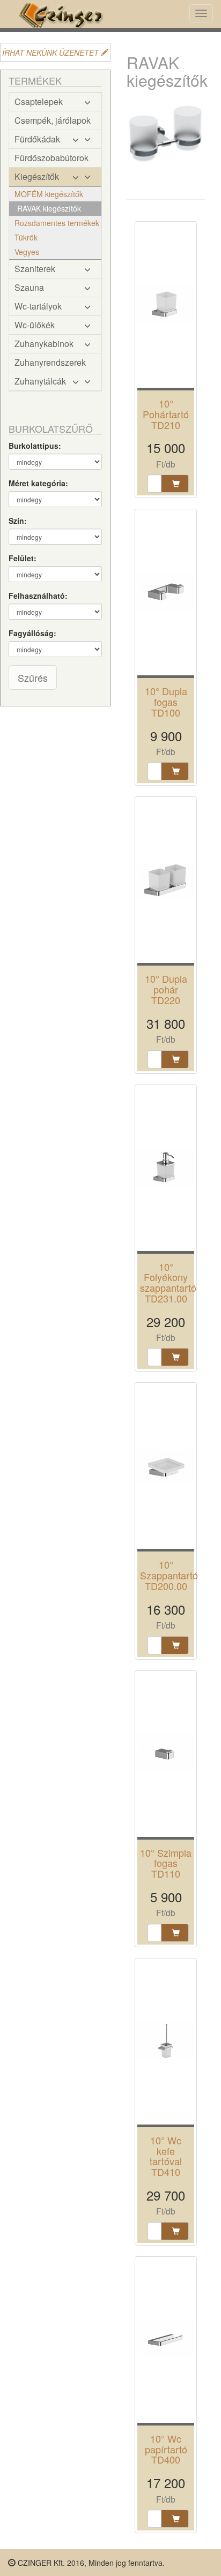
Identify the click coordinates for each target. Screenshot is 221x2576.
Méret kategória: (38, 483)
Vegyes (27, 252)
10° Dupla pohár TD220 (166, 989)
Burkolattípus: (35, 446)
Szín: (18, 521)
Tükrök (26, 237)
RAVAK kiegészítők (49, 208)
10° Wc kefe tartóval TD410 (166, 2156)
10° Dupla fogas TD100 (166, 702)
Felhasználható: (38, 596)
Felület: (23, 558)
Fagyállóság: (32, 633)
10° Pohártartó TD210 (166, 414)
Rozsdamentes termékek (57, 223)
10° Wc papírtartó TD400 (166, 2449)
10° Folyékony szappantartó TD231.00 (168, 1282)
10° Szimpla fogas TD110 (166, 1863)
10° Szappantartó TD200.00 (169, 1575)
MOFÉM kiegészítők (49, 194)
